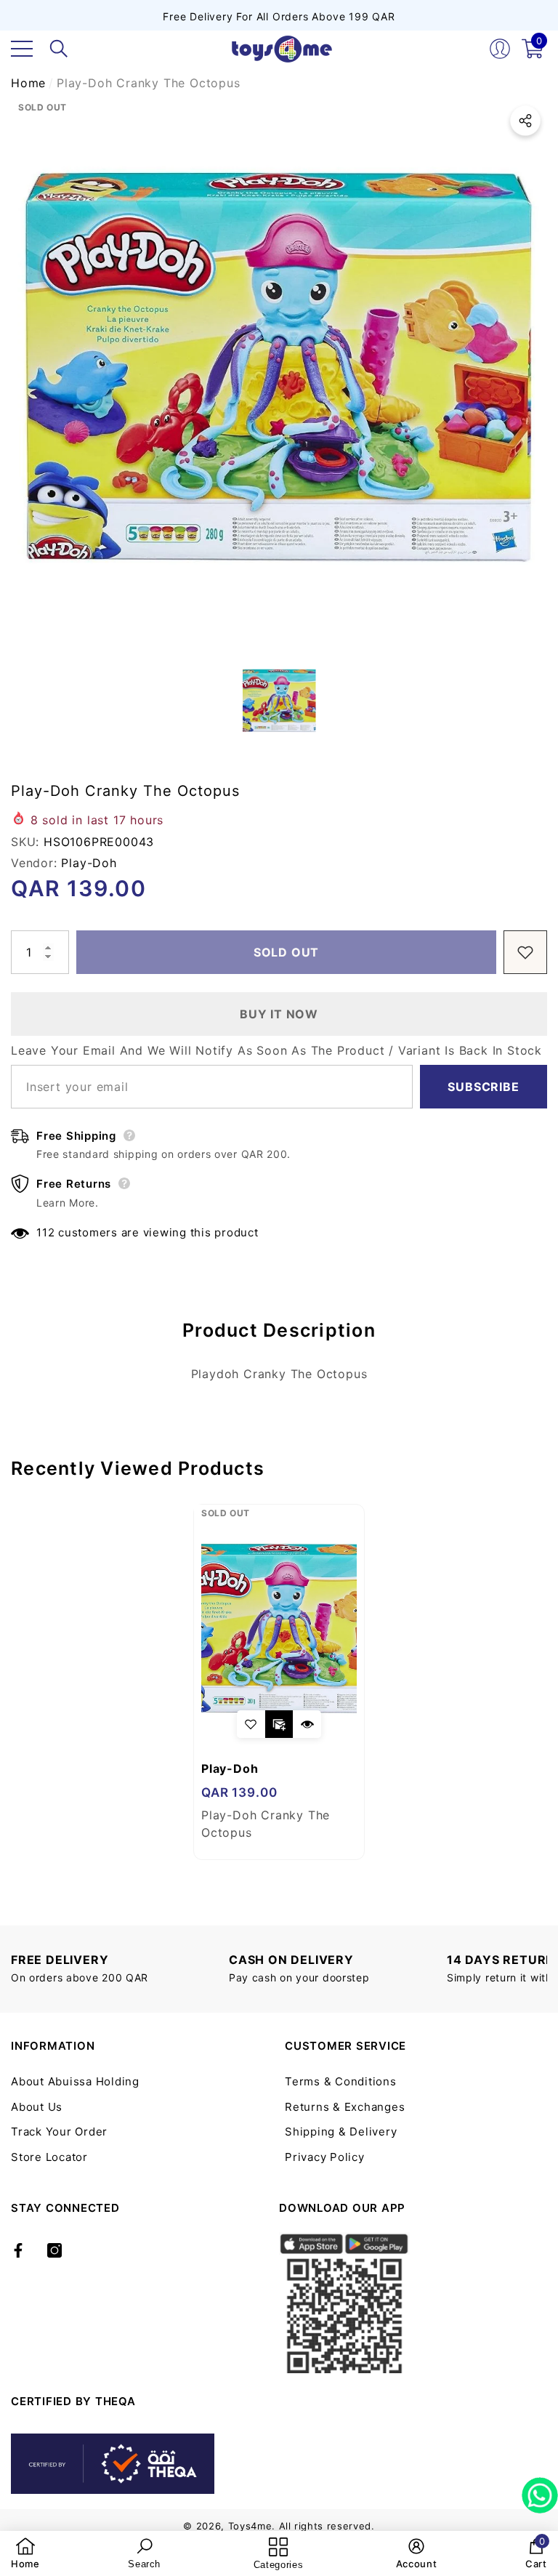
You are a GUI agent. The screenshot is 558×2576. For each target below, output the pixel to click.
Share (525, 121)
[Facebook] (18, 2250)
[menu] (22, 49)
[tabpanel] (279, 1682)
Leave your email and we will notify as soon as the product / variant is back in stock (276, 1050)
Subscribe (483, 1087)
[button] (59, 49)
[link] (25, 2553)
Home (28, 83)
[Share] (525, 121)
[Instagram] (54, 2250)
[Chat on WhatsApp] (540, 2490)
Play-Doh (89, 863)
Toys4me (250, 2526)
